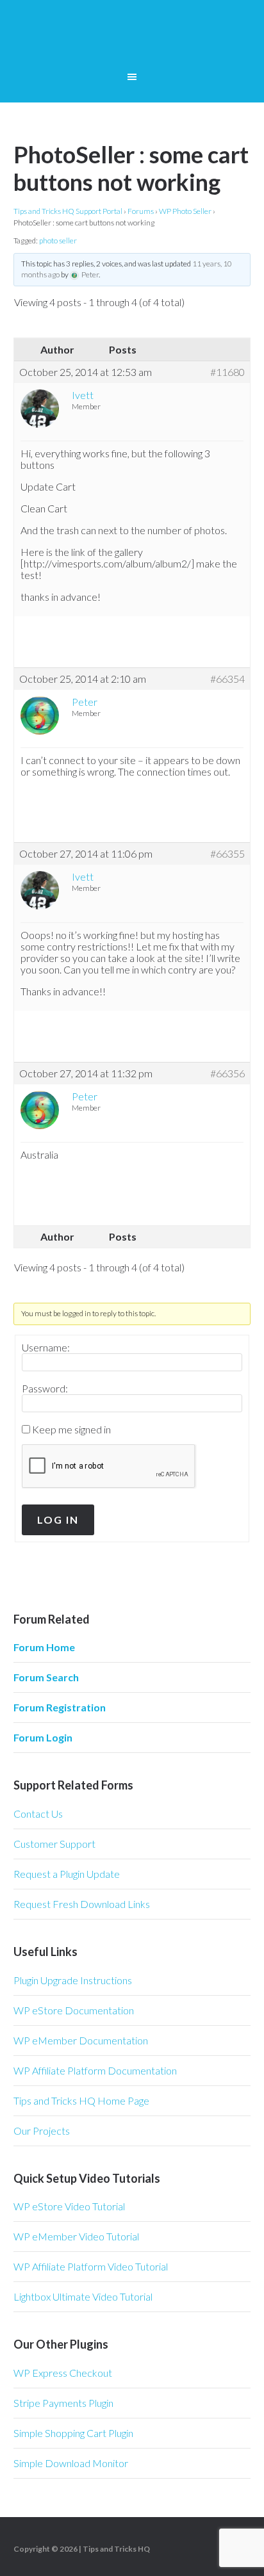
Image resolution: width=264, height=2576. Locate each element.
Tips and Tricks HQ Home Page (81, 2100)
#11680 (227, 372)
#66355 (227, 854)
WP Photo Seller (185, 211)
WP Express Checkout (63, 2373)
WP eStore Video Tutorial (69, 2206)
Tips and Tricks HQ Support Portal (68, 211)
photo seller (58, 240)
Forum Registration (60, 1707)
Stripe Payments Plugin (63, 2403)
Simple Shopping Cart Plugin (73, 2433)
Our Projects (42, 2131)
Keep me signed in (71, 1430)
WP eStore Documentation (74, 2010)
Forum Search (46, 1677)
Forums (141, 211)
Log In (58, 1520)
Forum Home (44, 1647)
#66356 (227, 1073)
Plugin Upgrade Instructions (73, 1980)
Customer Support (54, 1844)
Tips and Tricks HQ (116, 2549)
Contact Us (38, 1814)
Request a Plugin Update (67, 1874)
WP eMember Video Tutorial (76, 2236)
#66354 (227, 679)
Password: (45, 1389)
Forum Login (43, 1737)
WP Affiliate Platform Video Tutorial (91, 2266)
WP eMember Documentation (81, 2040)
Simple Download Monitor (71, 2463)
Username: (46, 1348)
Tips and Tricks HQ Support (132, 38)
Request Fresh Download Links (82, 1904)
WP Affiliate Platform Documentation (95, 2070)
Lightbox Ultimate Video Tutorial (83, 2296)
